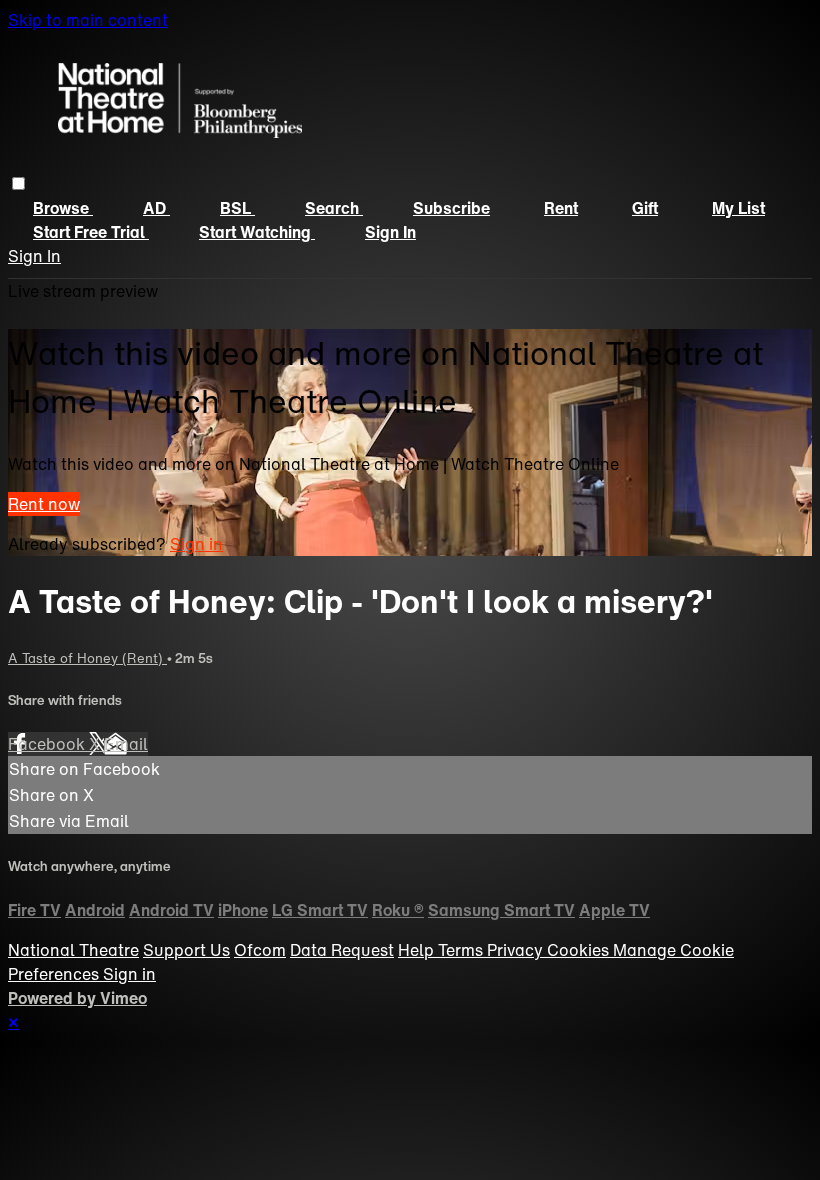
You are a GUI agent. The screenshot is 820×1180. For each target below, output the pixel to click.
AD (156, 208)
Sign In (34, 256)
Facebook (48, 744)
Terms (462, 950)
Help (418, 950)
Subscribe (451, 208)
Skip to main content (88, 20)
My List (738, 208)
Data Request (342, 950)
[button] (18, 183)
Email (126, 744)
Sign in (390, 232)
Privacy (517, 950)
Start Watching (257, 232)
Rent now (44, 504)
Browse (63, 208)
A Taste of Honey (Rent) (87, 658)
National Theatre (73, 950)
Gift (645, 208)
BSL (237, 208)
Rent (561, 208)
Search (334, 208)
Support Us (186, 950)
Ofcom (260, 950)
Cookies (580, 950)
